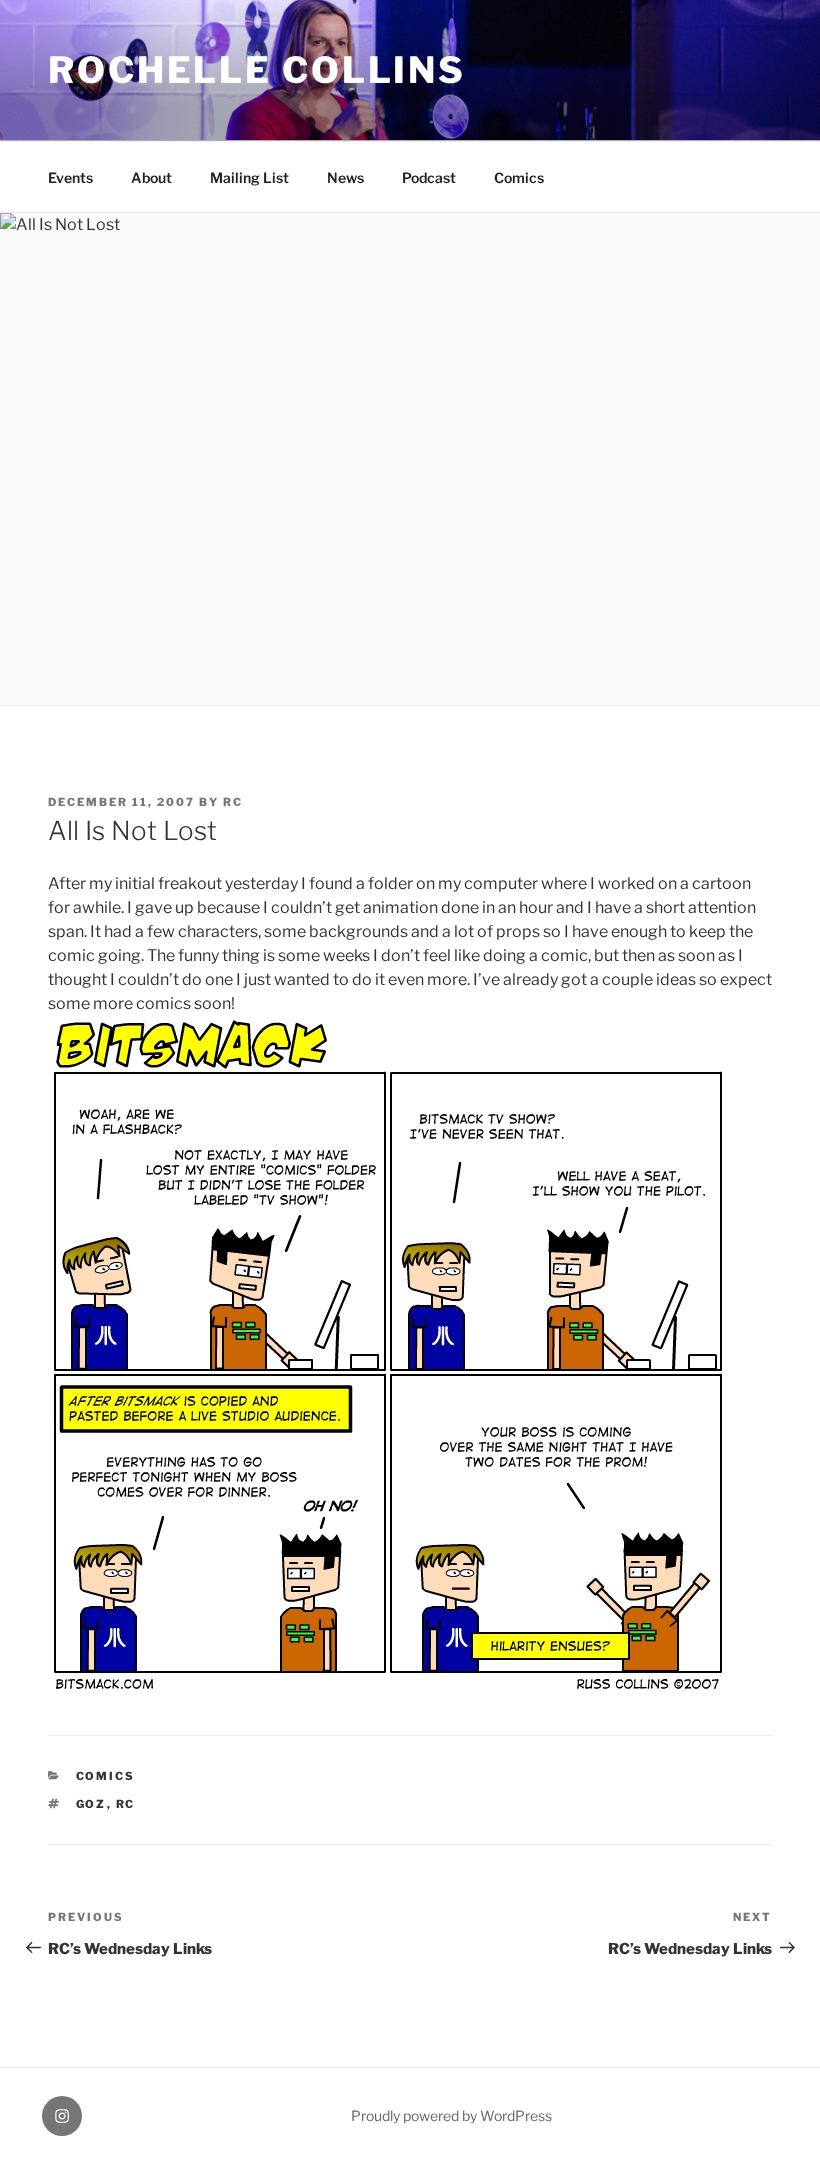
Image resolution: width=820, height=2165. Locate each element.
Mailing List (249, 177)
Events (70, 177)
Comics (519, 177)
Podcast (429, 177)
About (151, 177)
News (345, 177)
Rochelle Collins (257, 70)
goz (91, 1804)
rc (233, 802)
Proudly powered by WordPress (451, 2115)
